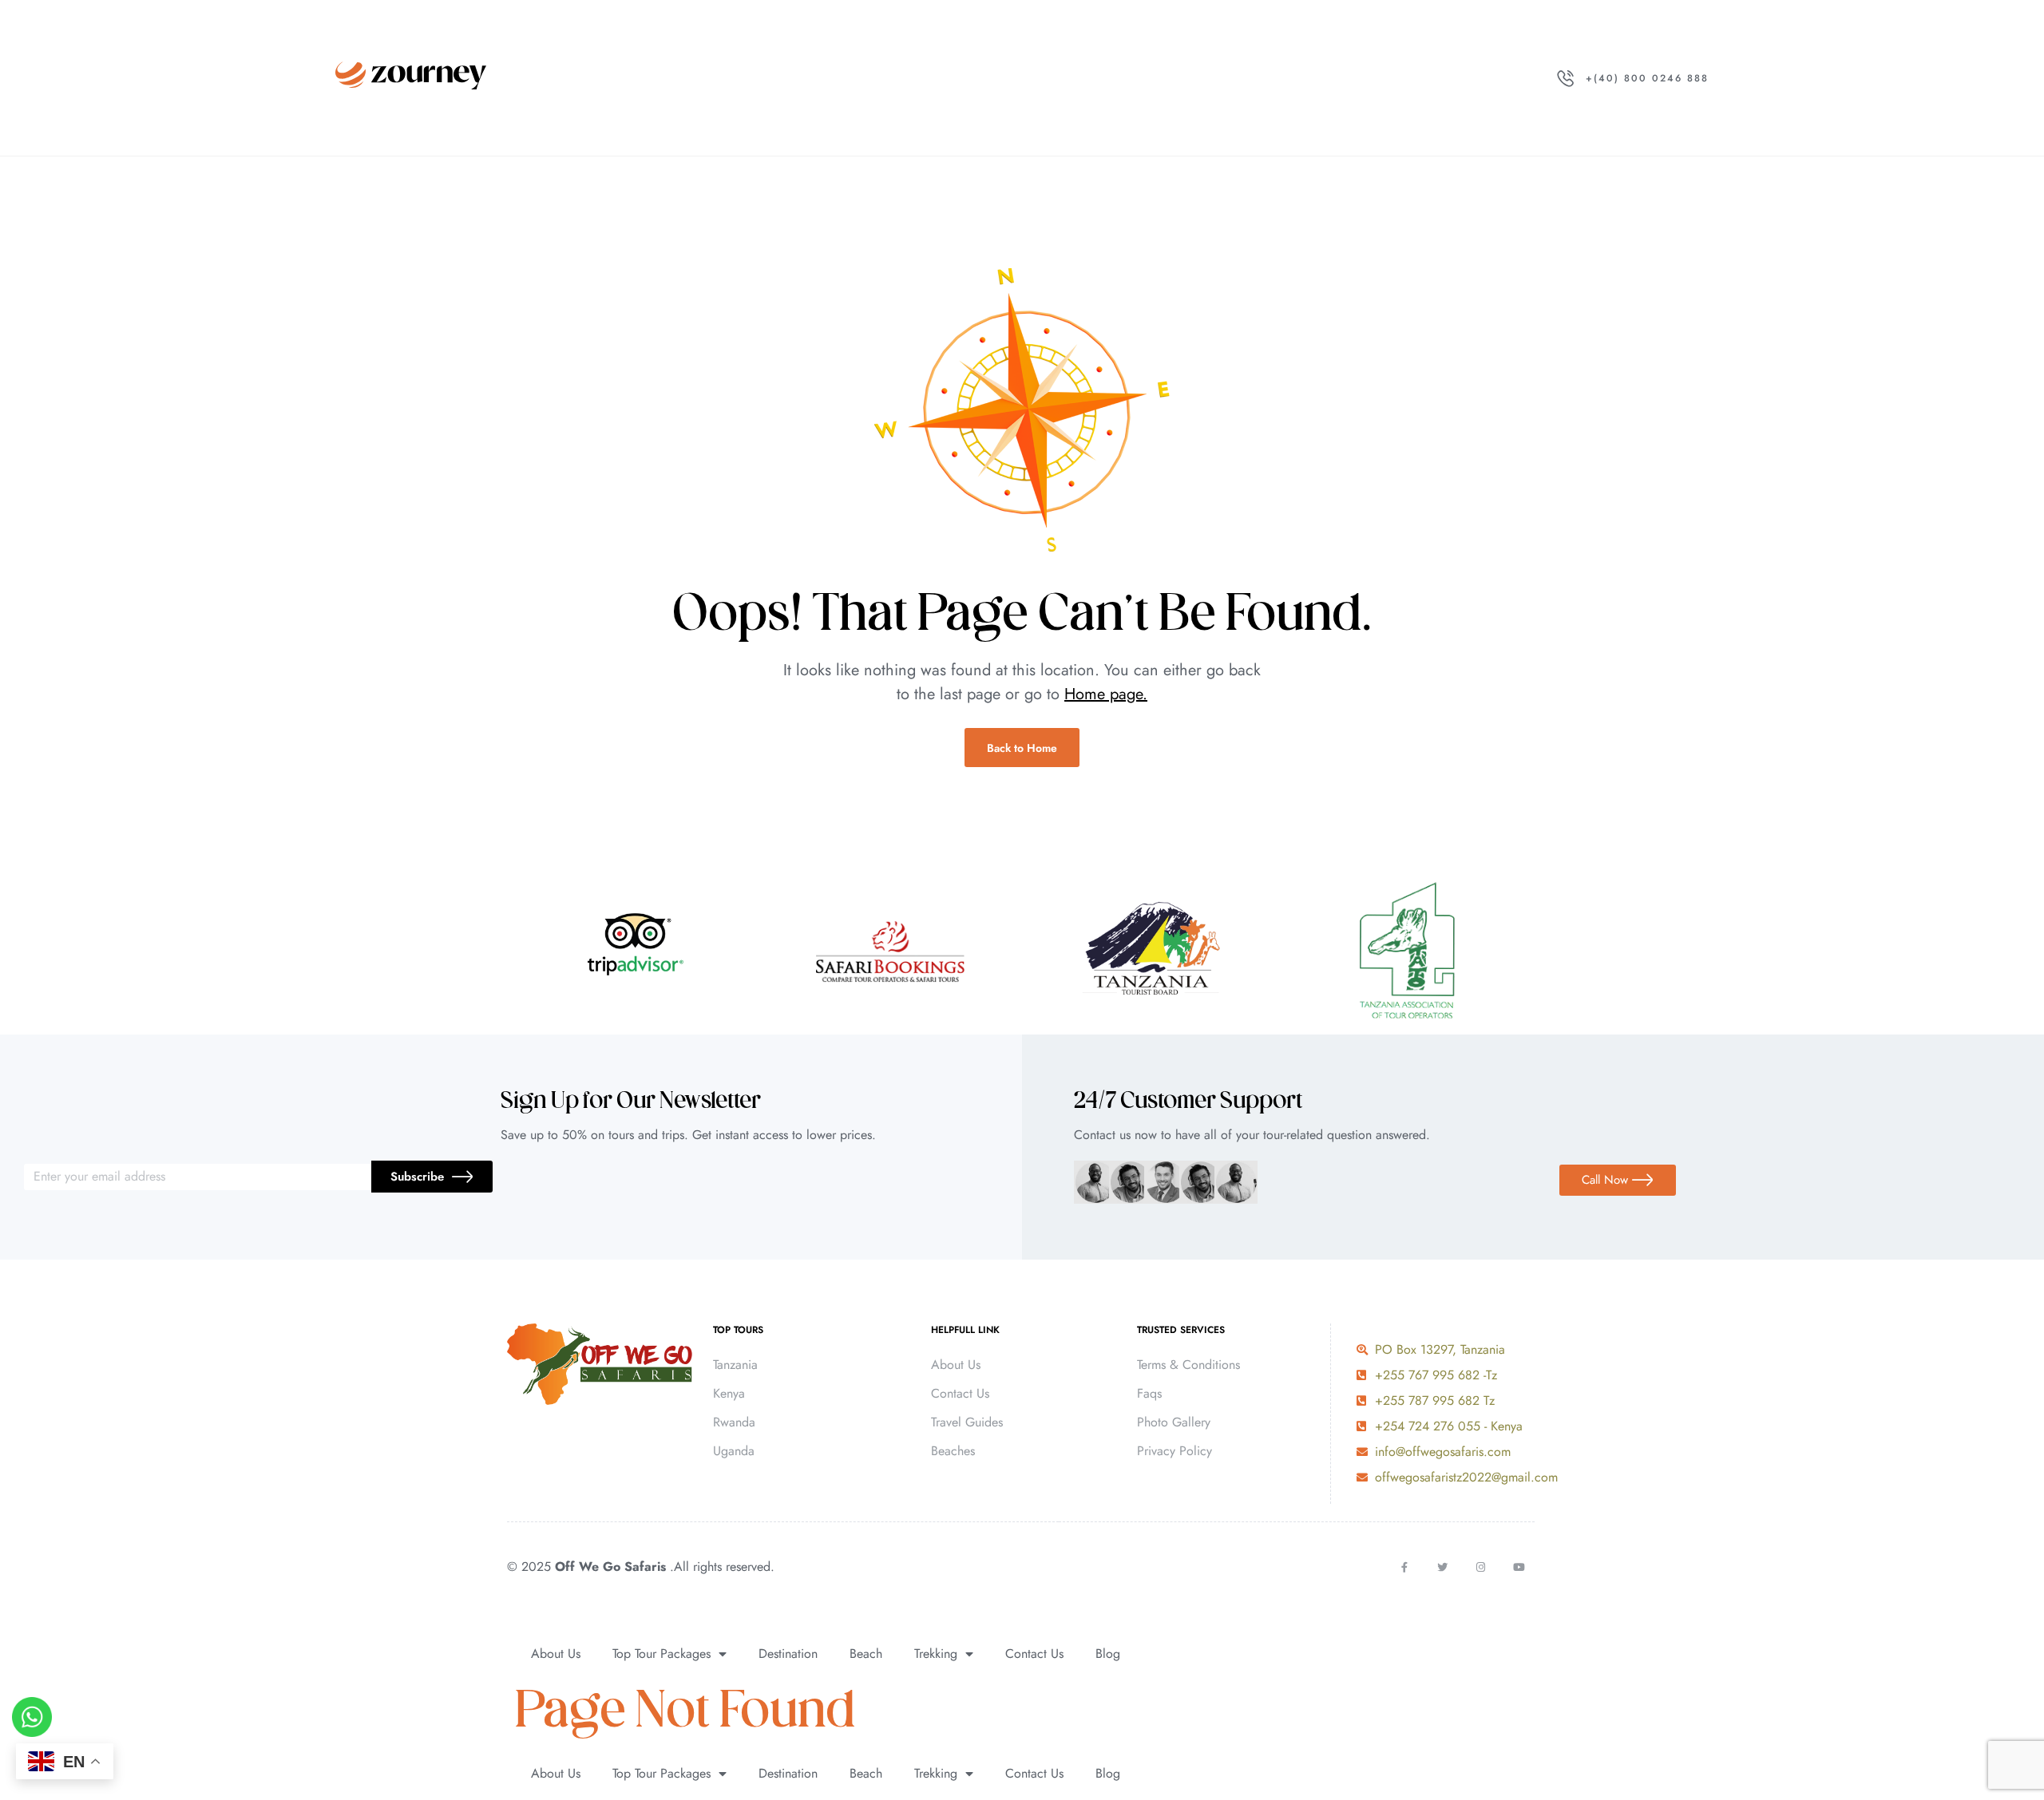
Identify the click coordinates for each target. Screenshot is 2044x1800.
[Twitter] (1442, 1567)
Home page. (1106, 694)
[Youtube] (1519, 1567)
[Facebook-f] (1404, 1567)
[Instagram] (1481, 1567)
